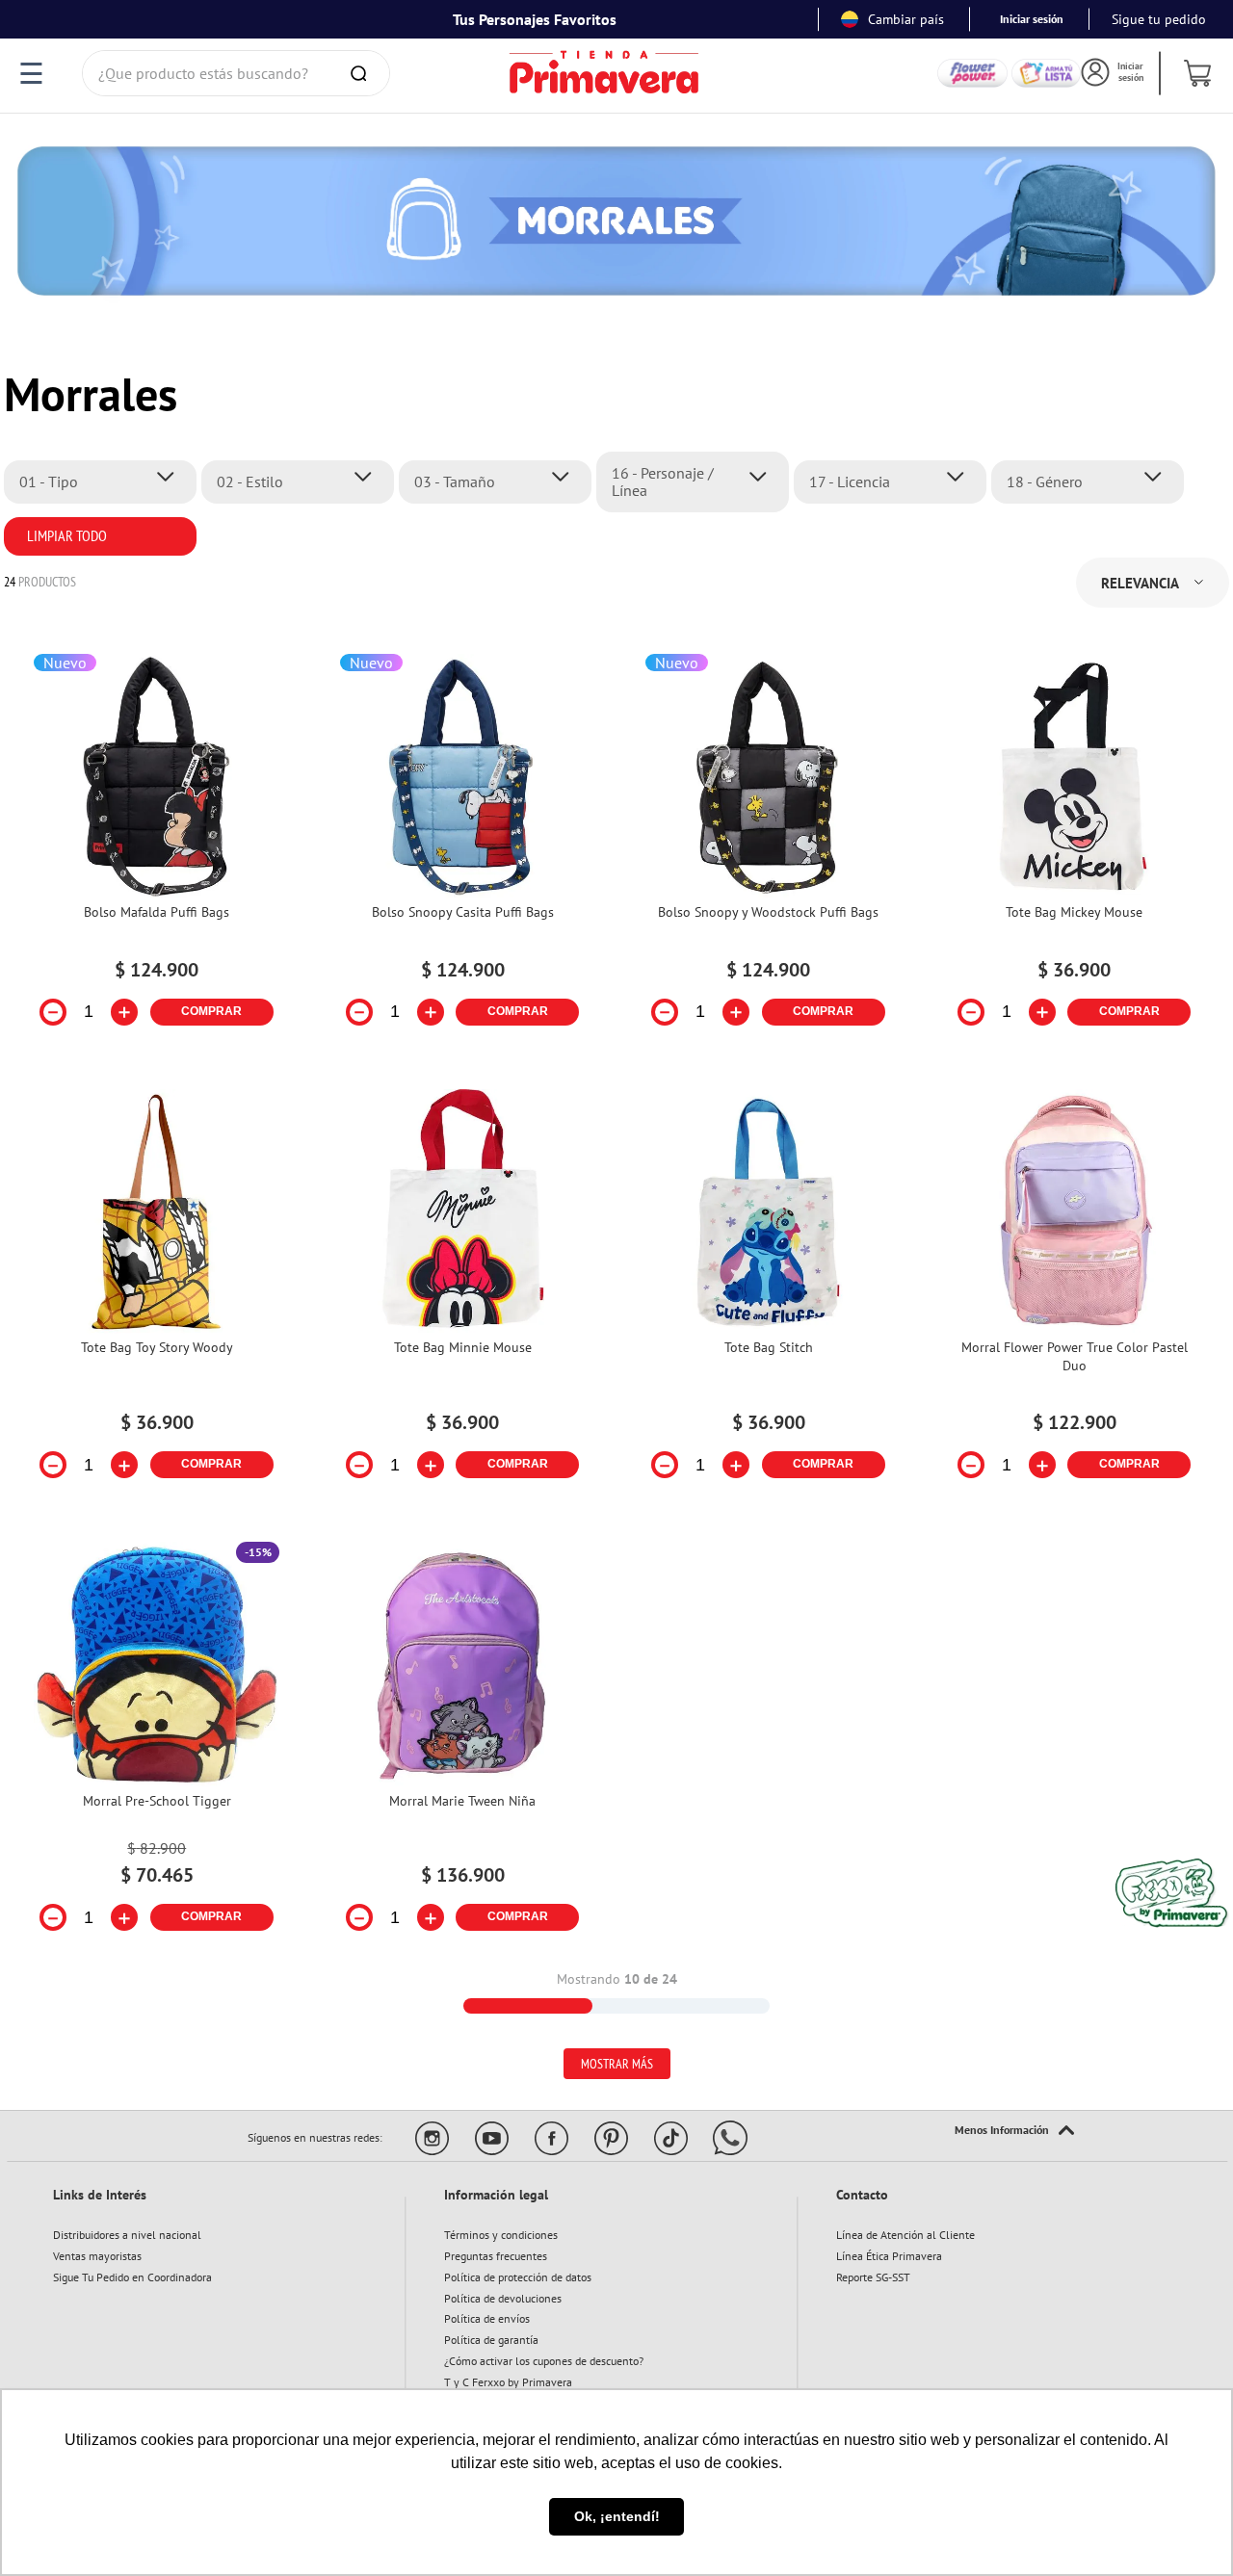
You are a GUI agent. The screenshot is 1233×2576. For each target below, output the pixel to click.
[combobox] (236, 73)
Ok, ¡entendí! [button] (617, 2516)
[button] (105, 481)
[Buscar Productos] (362, 73)
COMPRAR (211, 1011)
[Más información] (1014, 2131)
